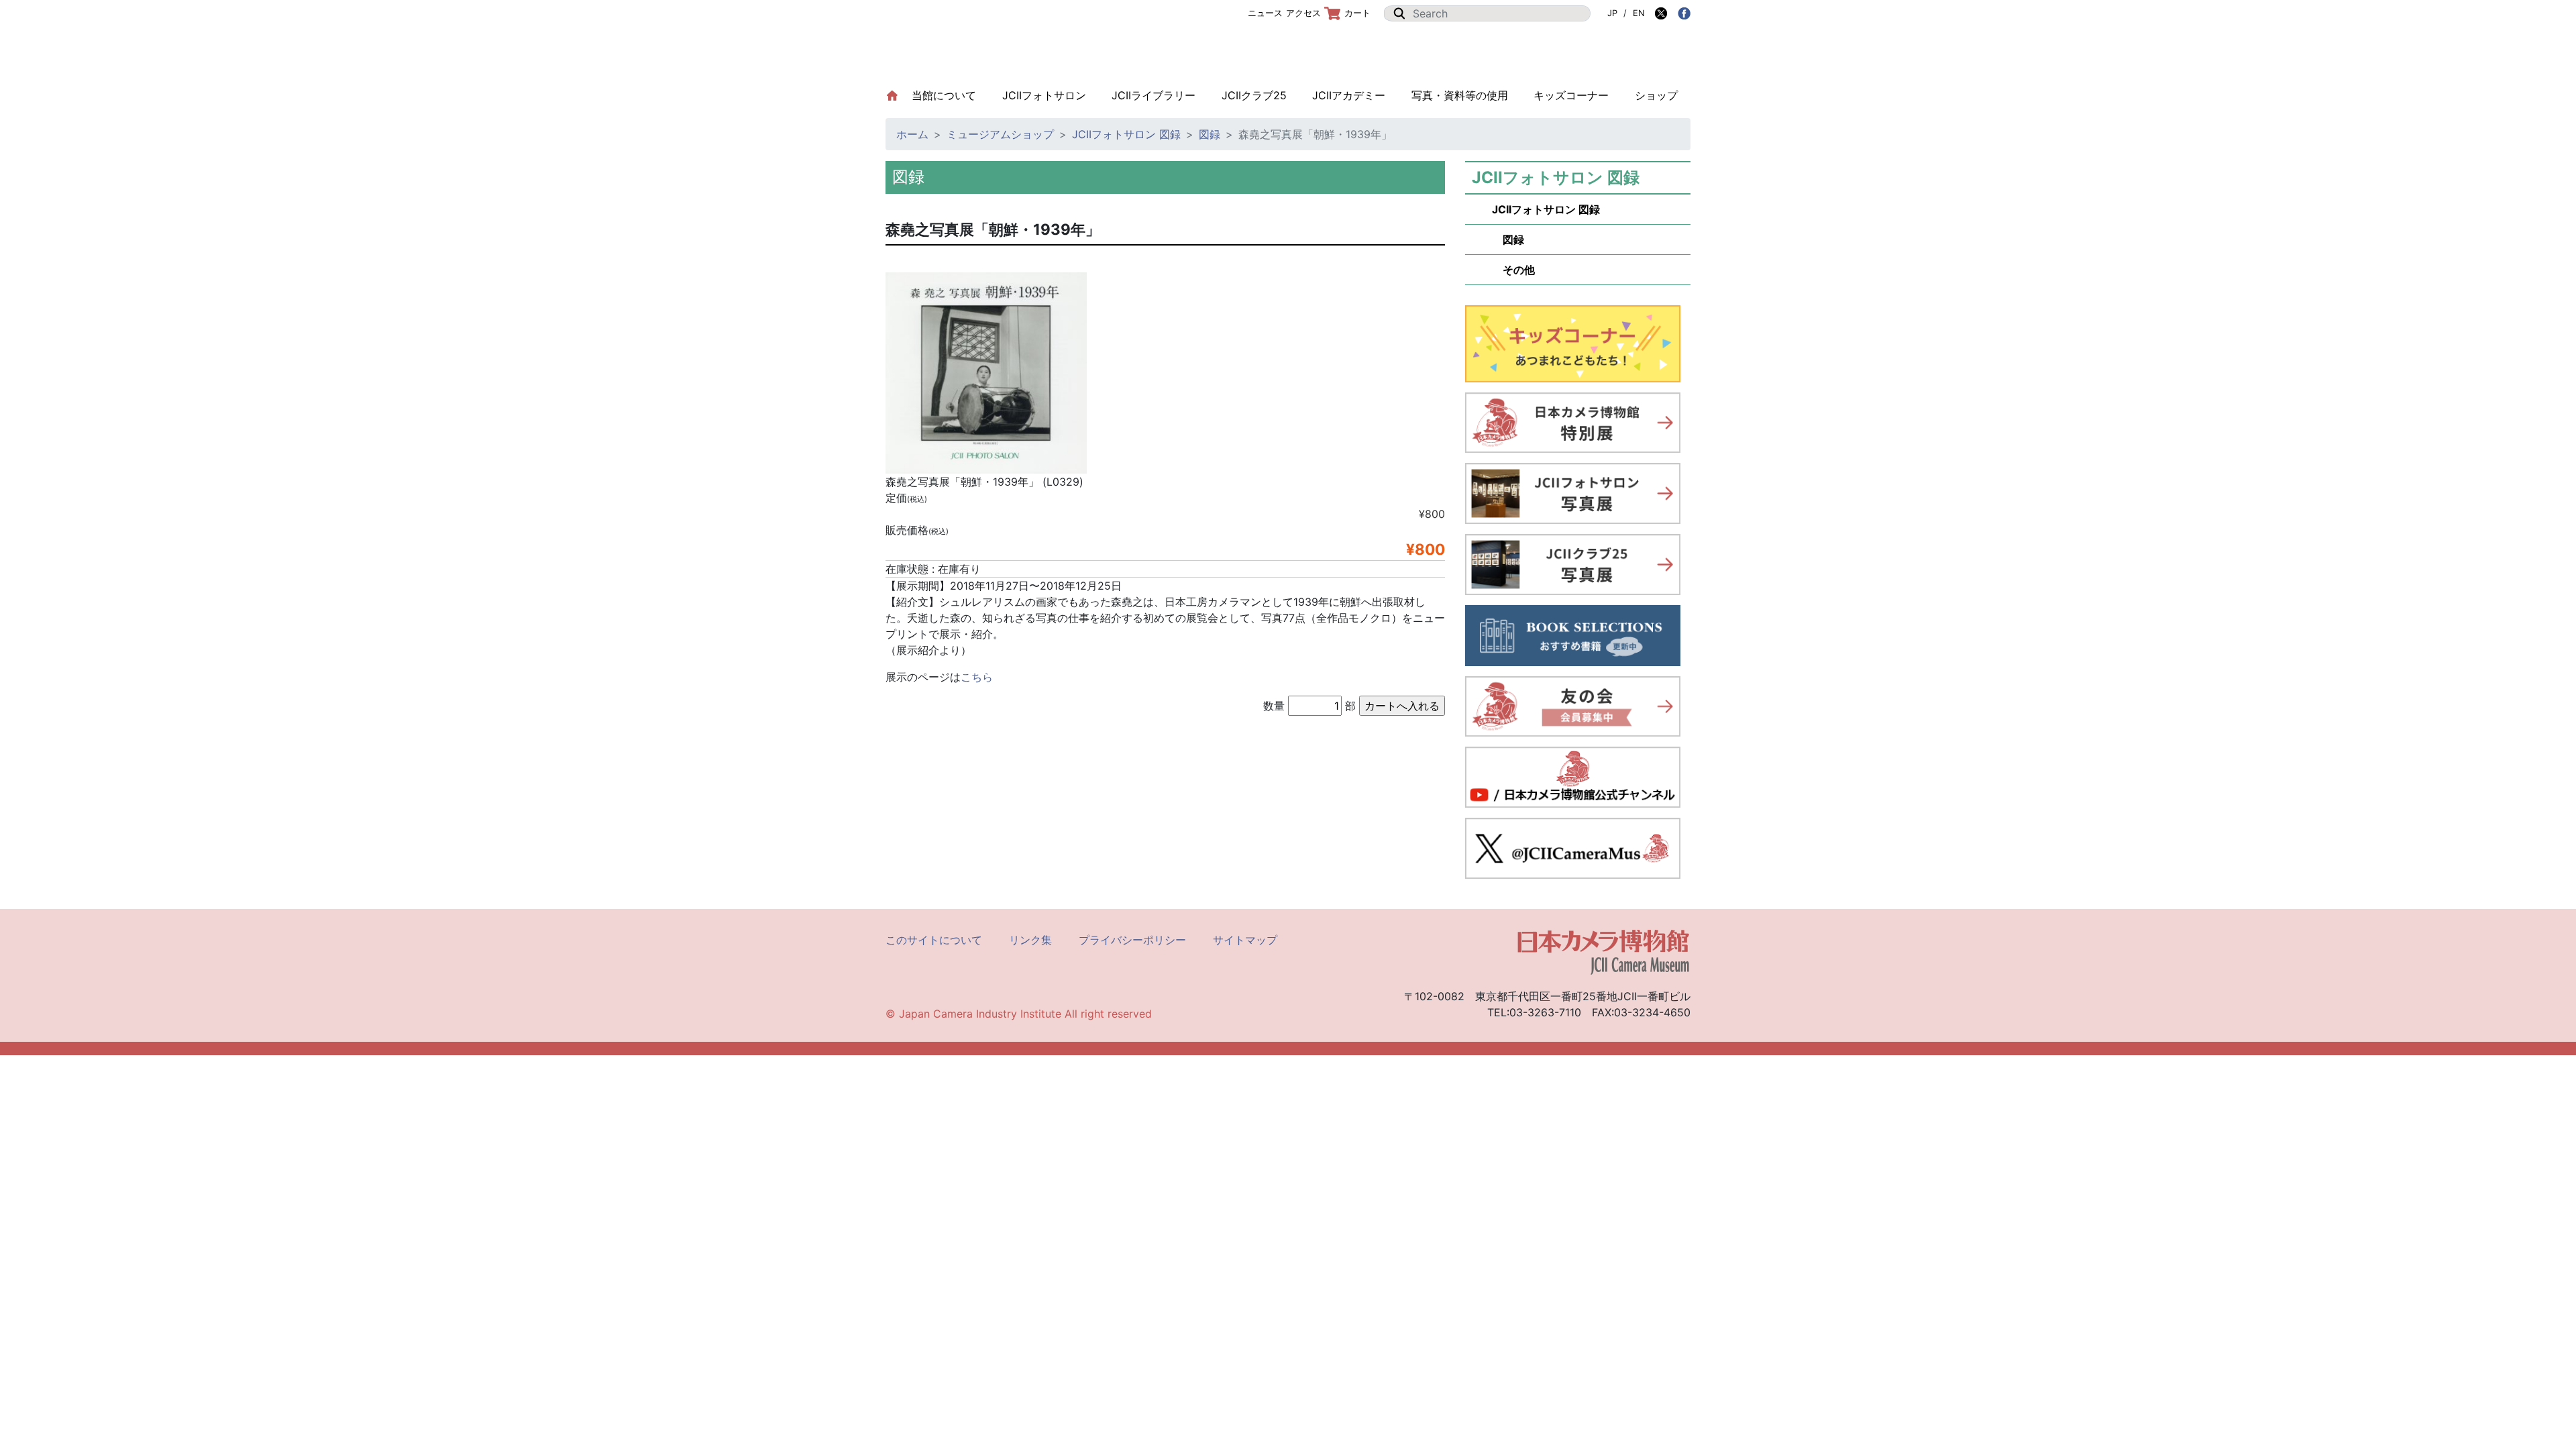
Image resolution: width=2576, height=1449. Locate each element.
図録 (1210, 134)
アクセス (1303, 13)
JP (1612, 13)
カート (1357, 13)
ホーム (912, 134)
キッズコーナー (1571, 95)
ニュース (1265, 13)
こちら (977, 677)
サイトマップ (1245, 940)
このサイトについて (934, 940)
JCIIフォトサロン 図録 (1126, 134)
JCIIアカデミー (1349, 95)
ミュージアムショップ (1000, 134)
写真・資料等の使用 (1460, 95)
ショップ (1656, 95)
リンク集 (1030, 940)
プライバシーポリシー (1132, 940)
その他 (1513, 270)
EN (1639, 13)
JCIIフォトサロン (1044, 95)
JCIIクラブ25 (1254, 95)
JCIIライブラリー (1153, 95)
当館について (950, 95)
